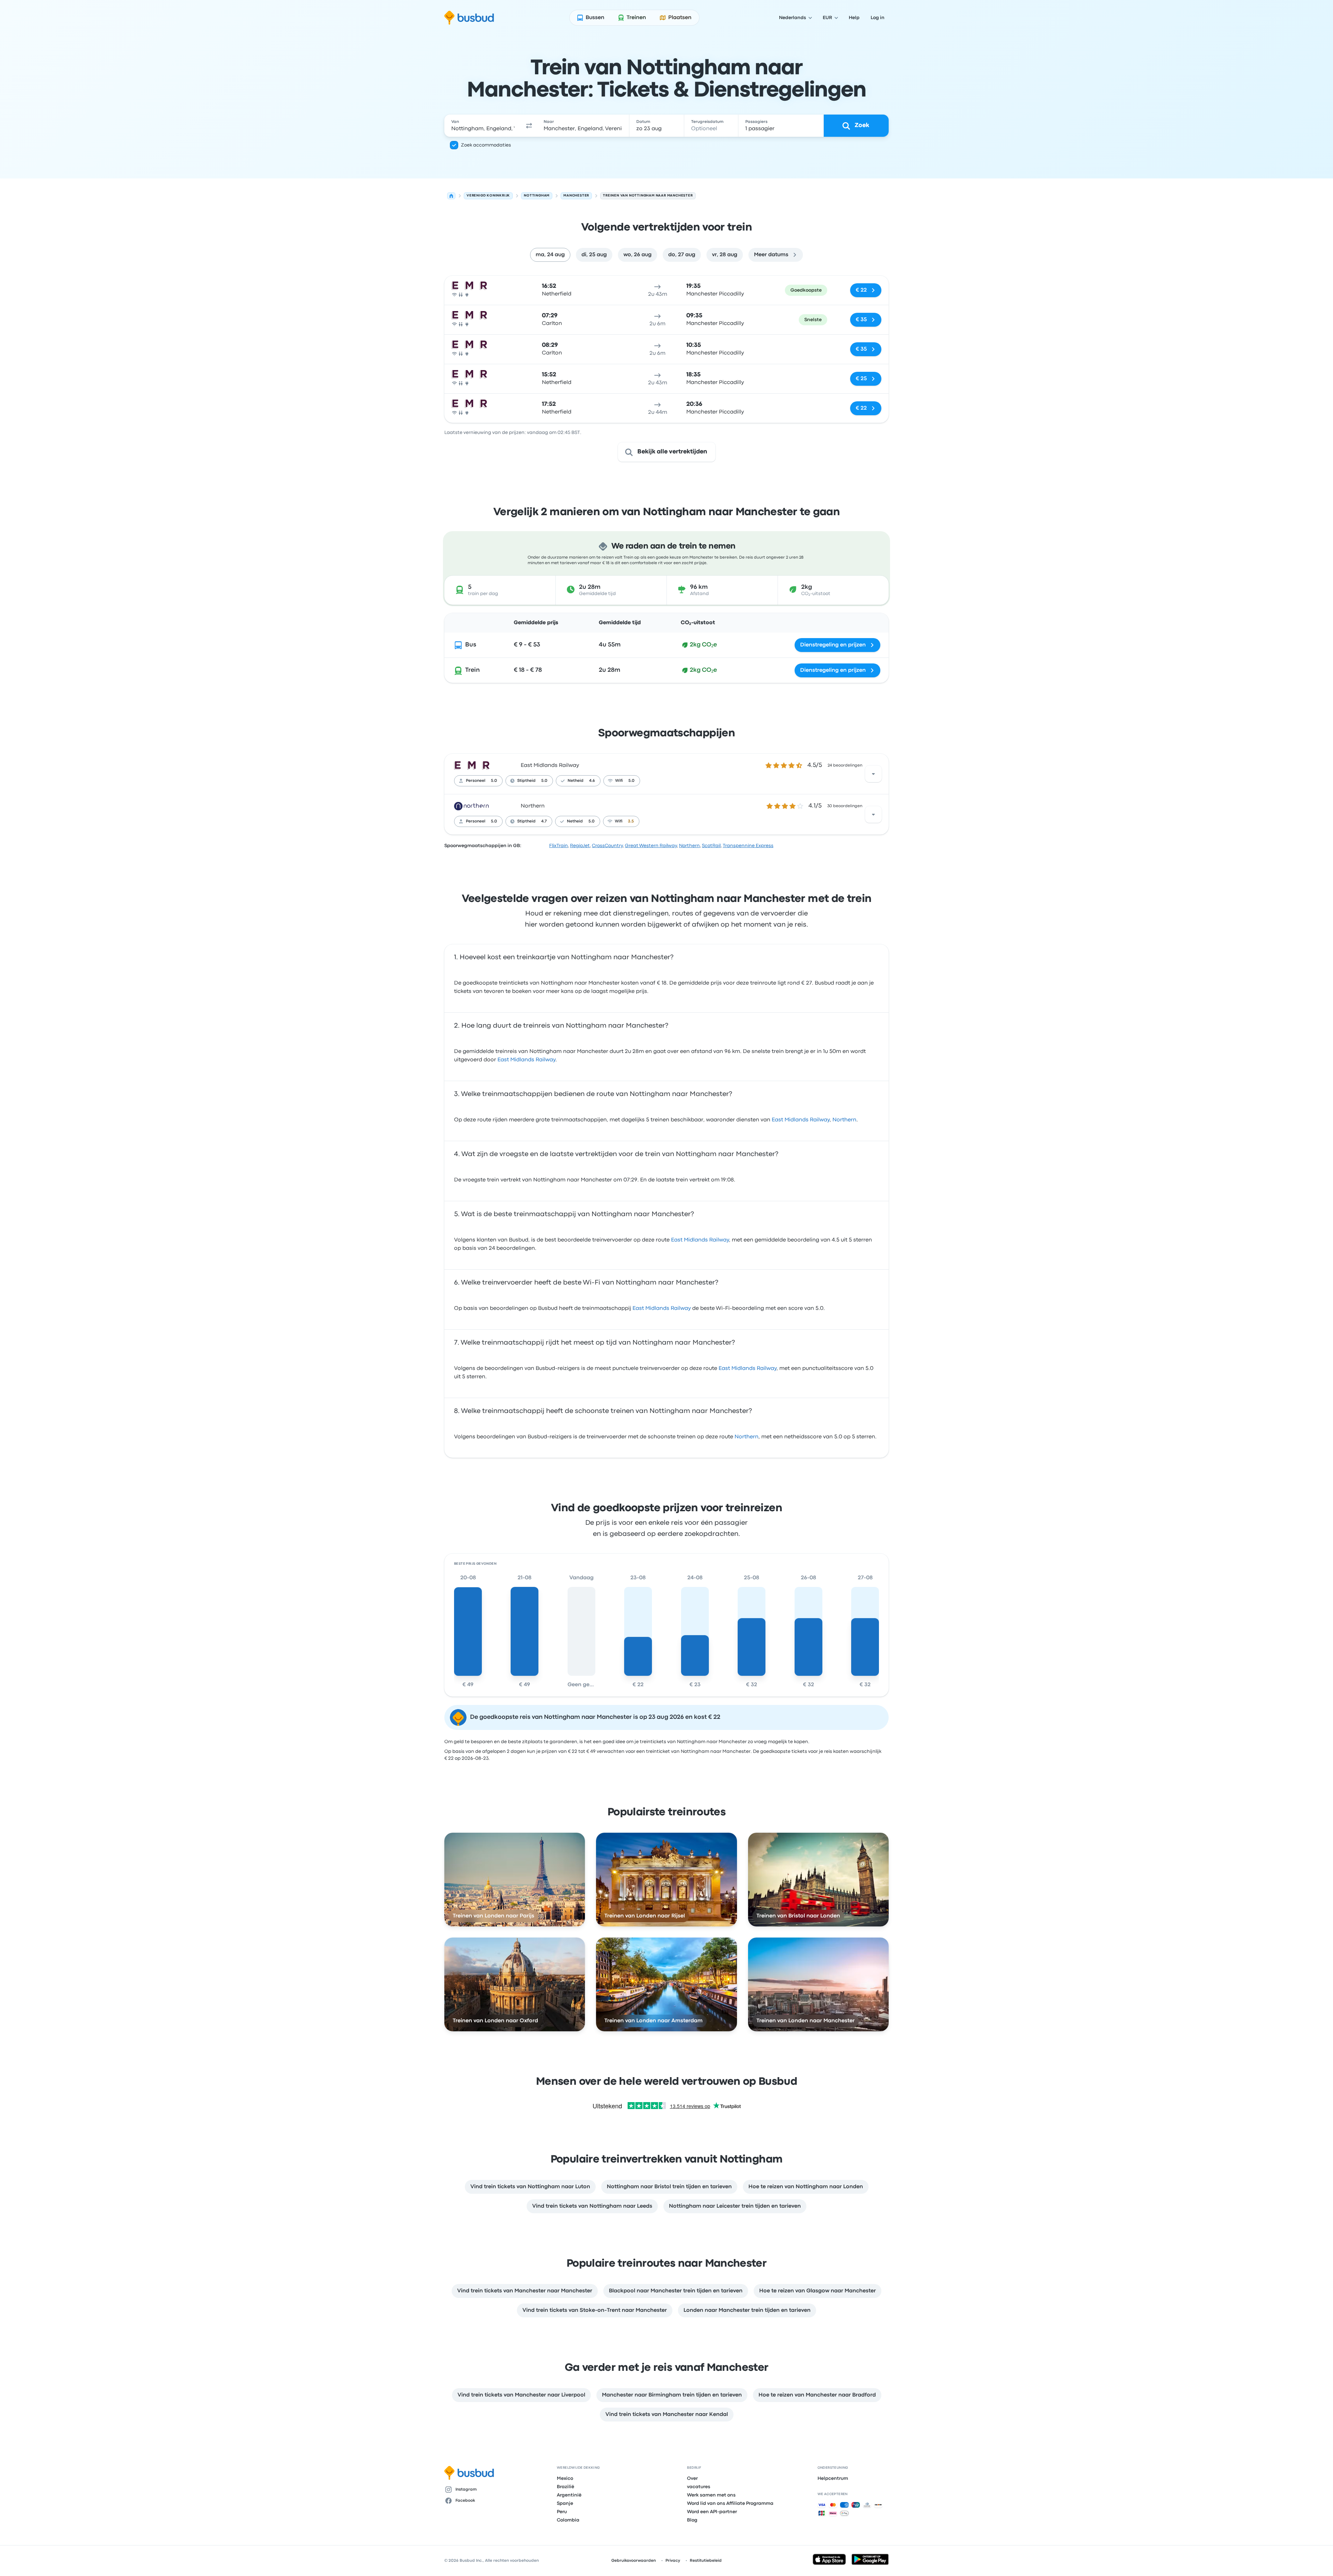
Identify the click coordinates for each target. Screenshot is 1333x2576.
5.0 (494, 781)
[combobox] (483, 126)
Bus (471, 645)
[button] (529, 126)
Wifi (619, 781)
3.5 (631, 821)
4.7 (544, 821)
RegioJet (580, 846)
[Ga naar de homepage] (469, 18)
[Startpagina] (451, 196)
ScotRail (711, 846)
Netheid (576, 781)
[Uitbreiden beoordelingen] (873, 774)
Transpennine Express (748, 846)
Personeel (476, 781)
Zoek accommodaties (486, 145)
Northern (533, 806)
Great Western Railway (651, 846)
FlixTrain (559, 846)
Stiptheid (526, 781)
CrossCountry (607, 846)
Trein (472, 670)
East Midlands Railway (550, 766)
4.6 (592, 781)
